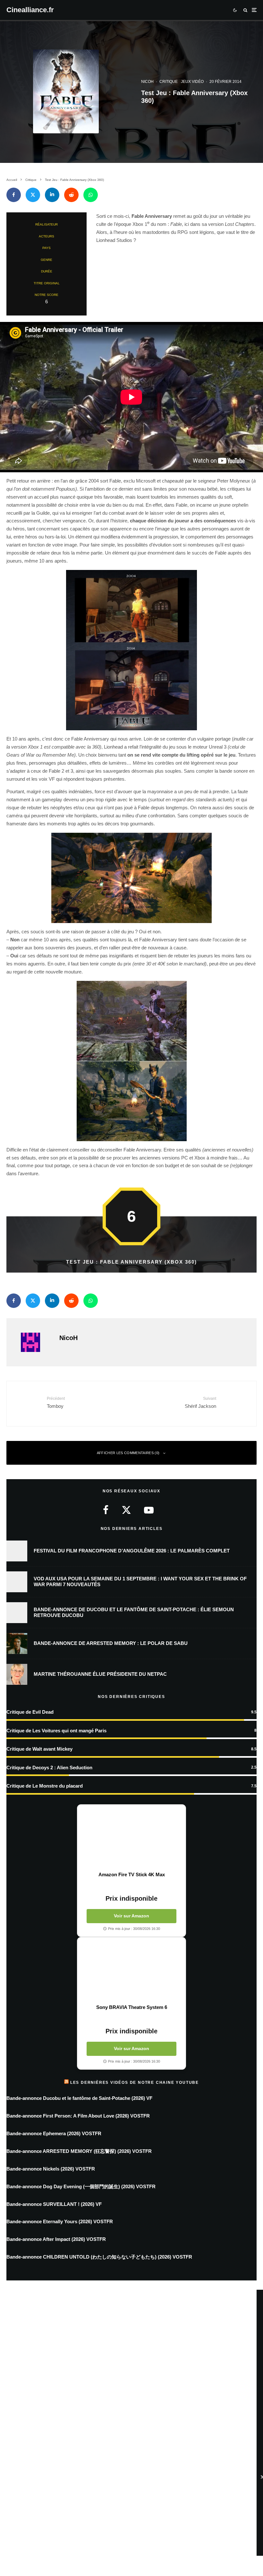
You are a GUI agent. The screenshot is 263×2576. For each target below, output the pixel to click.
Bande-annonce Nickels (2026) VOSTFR (51, 2169)
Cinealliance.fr (30, 10)
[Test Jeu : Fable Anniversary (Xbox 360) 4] (131, 878)
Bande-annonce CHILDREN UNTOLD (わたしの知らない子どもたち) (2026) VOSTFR (99, 2257)
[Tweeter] (33, 195)
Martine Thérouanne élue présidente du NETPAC (100, 1674)
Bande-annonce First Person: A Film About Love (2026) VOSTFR (78, 2116)
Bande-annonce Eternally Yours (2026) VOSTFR (60, 2221)
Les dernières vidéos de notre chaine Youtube (135, 2083)
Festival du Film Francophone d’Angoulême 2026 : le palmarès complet (132, 1551)
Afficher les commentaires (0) (128, 1453)
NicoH (147, 82)
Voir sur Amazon (131, 1916)
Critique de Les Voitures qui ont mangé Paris (56, 1731)
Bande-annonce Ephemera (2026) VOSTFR (54, 2133)
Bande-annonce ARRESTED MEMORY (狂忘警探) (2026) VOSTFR (79, 2151)
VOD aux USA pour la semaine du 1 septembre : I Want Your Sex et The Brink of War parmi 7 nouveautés (140, 1581)
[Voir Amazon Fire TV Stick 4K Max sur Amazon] (131, 1838)
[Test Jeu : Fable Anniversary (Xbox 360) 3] (131, 650)
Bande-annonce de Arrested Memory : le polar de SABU (111, 1643)
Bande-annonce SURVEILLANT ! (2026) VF (54, 2204)
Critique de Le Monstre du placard (45, 1786)
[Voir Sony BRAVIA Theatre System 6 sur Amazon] (131, 1971)
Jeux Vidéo (192, 82)
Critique (169, 82)
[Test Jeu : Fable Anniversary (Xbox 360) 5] (131, 1061)
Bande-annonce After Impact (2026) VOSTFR (56, 2239)
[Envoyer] (71, 195)
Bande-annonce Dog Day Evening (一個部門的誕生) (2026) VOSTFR (81, 2186)
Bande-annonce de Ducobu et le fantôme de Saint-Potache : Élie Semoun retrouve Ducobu (134, 1612)
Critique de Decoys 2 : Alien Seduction (49, 1768)
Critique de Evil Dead (30, 1712)
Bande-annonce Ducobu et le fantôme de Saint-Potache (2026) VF (79, 2098)
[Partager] (14, 195)
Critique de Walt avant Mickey (39, 1749)
